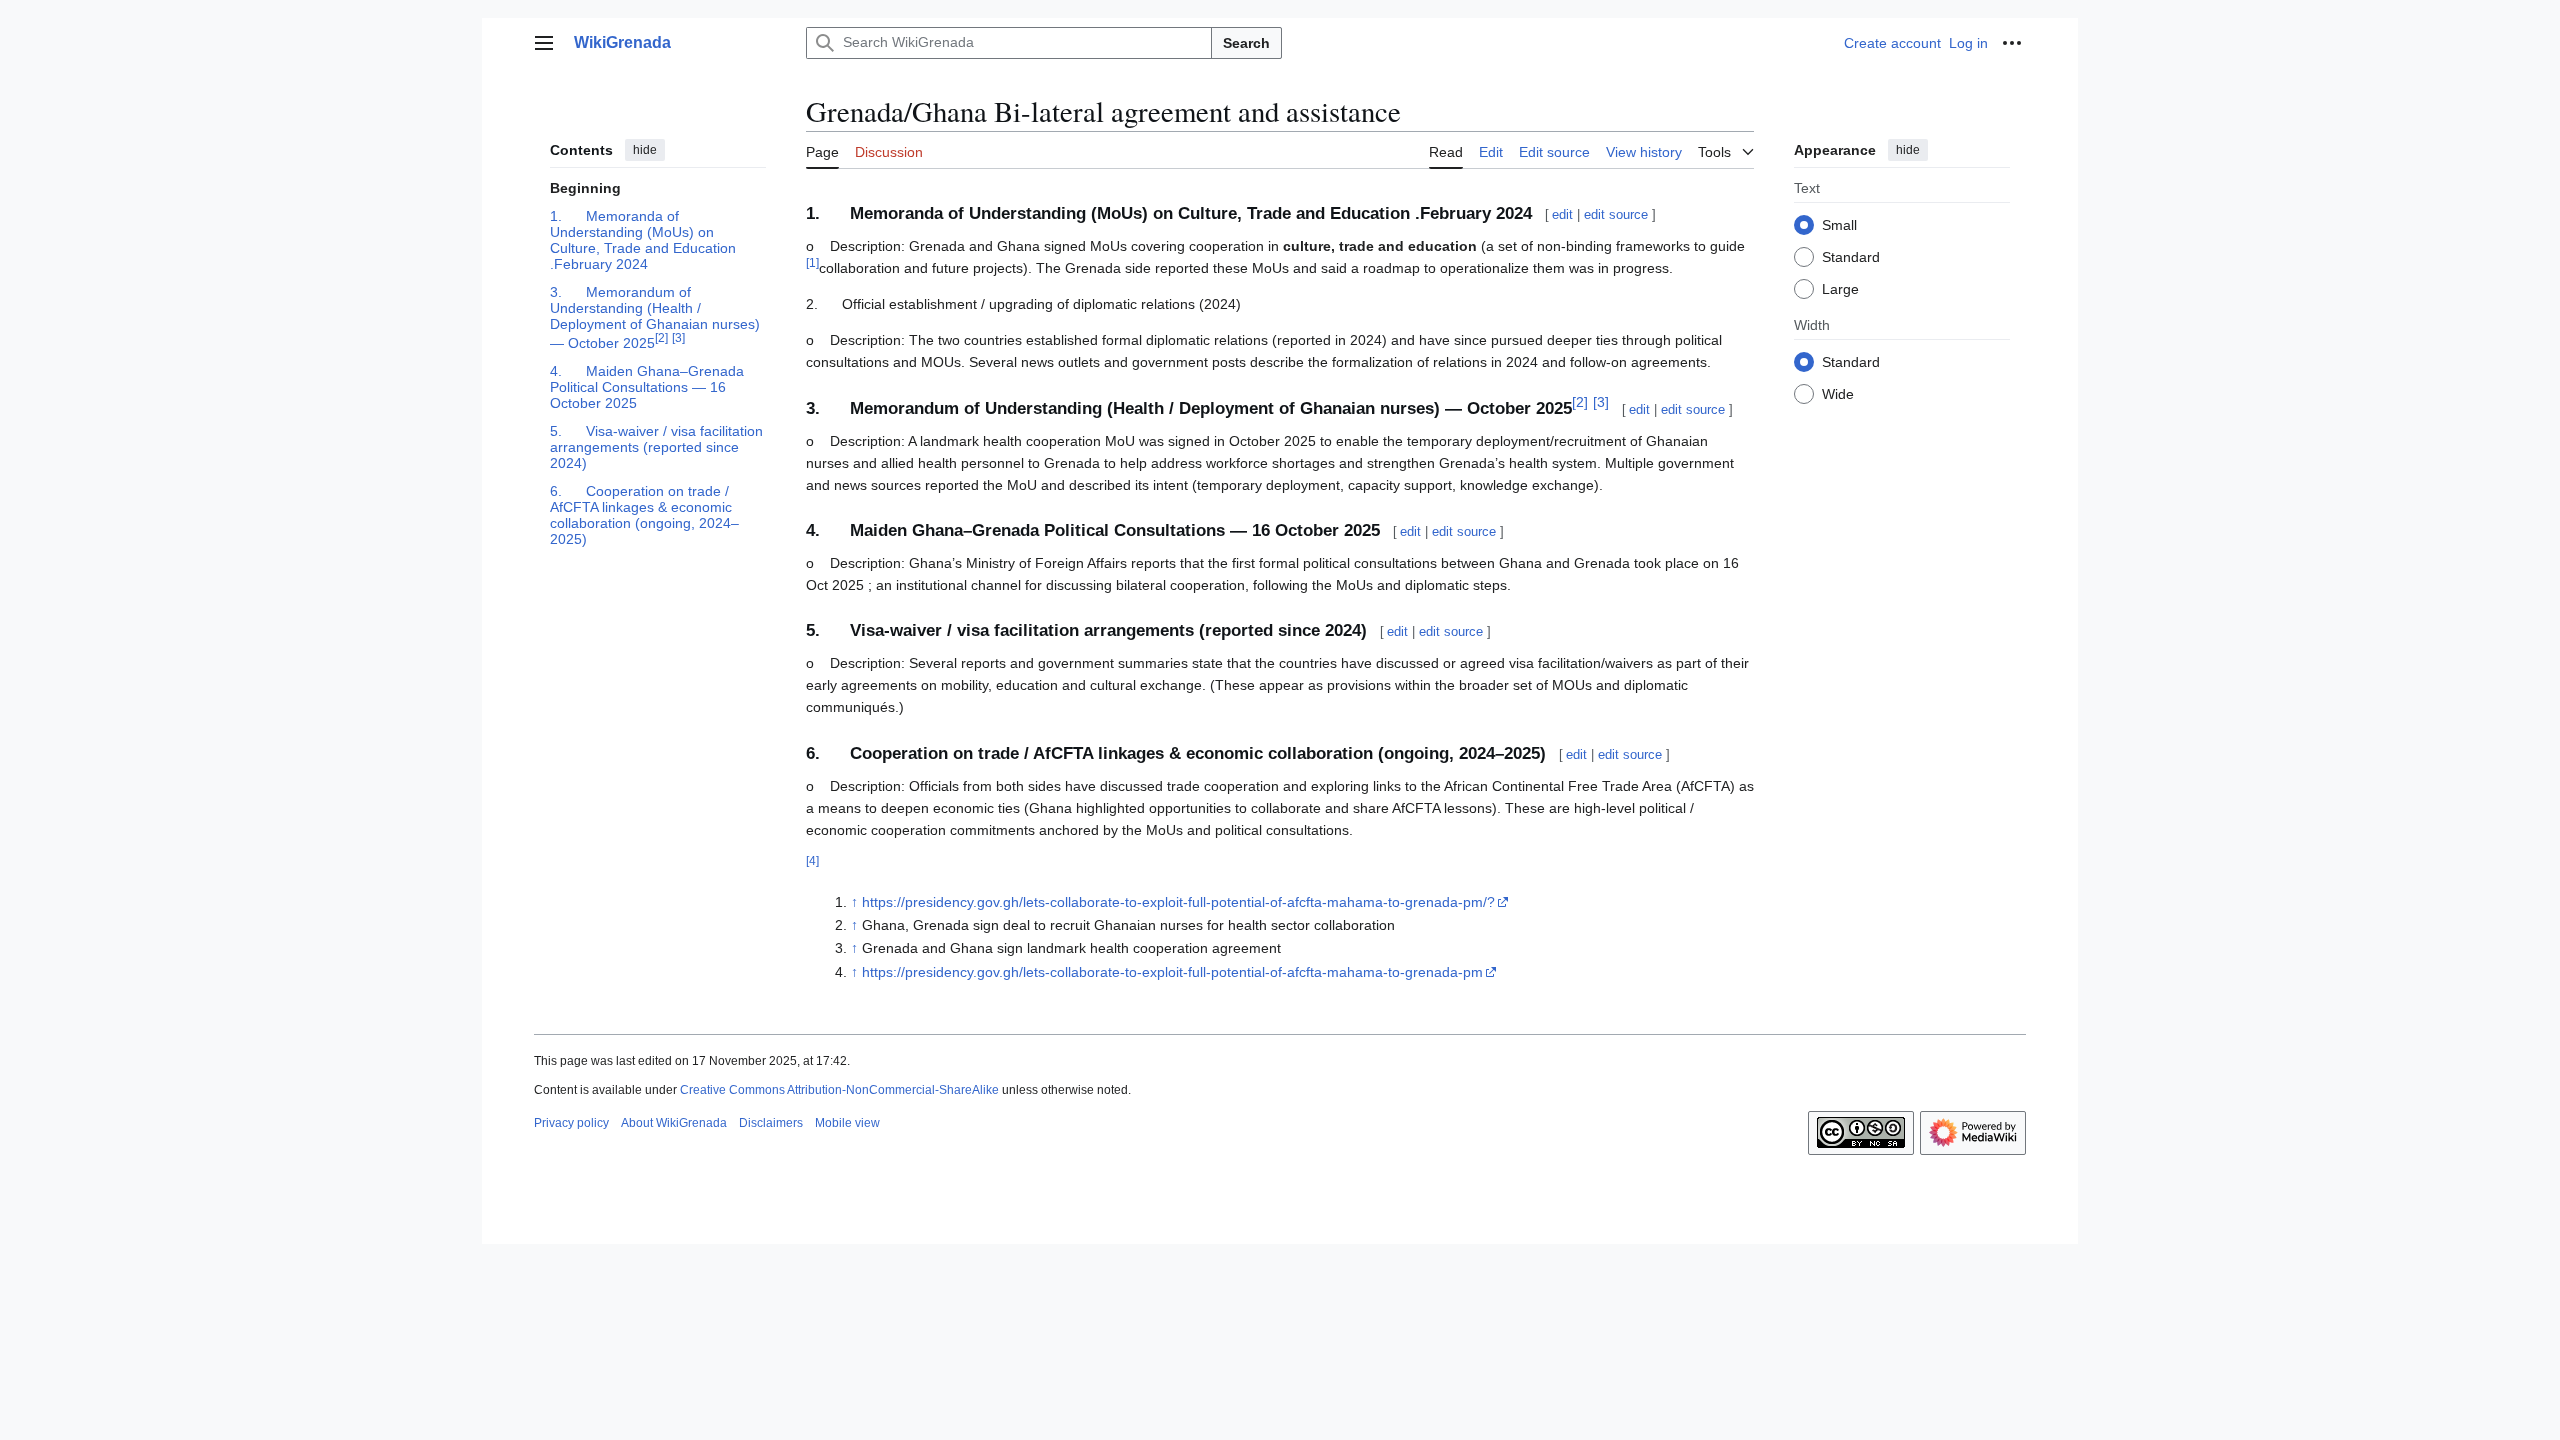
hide (645, 150)
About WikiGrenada (674, 1123)
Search (1246, 43)
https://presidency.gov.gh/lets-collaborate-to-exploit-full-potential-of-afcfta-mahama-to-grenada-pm (1172, 972)
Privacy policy (571, 1123)
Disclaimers (771, 1123)
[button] (544, 43)
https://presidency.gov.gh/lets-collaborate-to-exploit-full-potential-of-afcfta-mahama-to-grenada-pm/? (1178, 902)
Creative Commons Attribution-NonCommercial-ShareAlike (839, 1090)
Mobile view (847, 1123)
